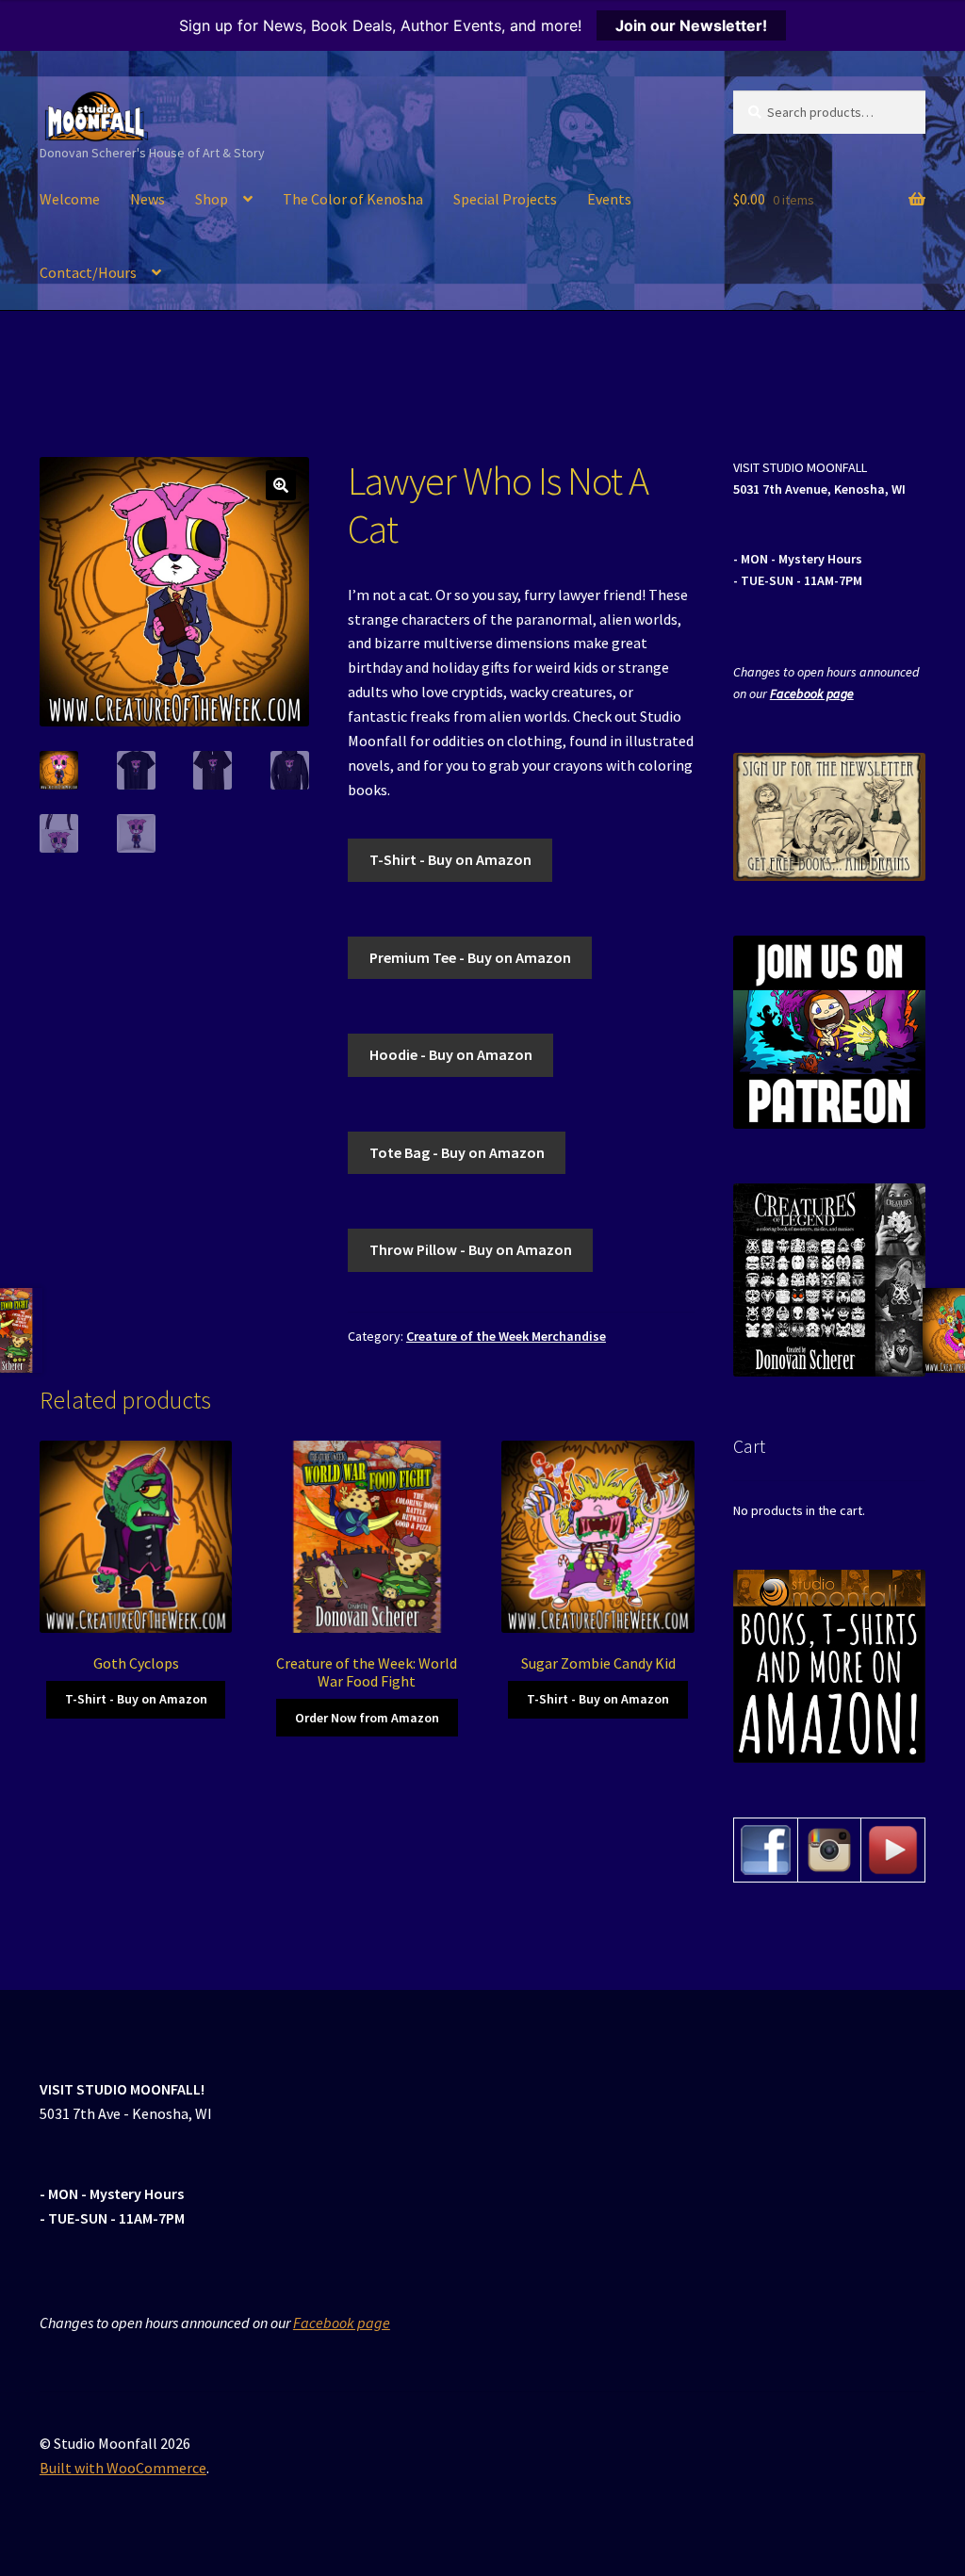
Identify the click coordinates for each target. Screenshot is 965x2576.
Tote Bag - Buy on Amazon (457, 1152)
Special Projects (505, 199)
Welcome (70, 199)
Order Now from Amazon (367, 1718)
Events (609, 199)
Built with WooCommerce (123, 2468)
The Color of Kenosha (353, 199)
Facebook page (812, 693)
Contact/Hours (88, 272)
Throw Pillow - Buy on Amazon (471, 1249)
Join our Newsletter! (691, 25)
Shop (212, 199)
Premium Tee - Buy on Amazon (470, 957)
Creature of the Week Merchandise (506, 1336)
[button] (281, 485)
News (147, 199)
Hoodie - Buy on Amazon (451, 1054)
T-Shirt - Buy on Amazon (450, 859)
